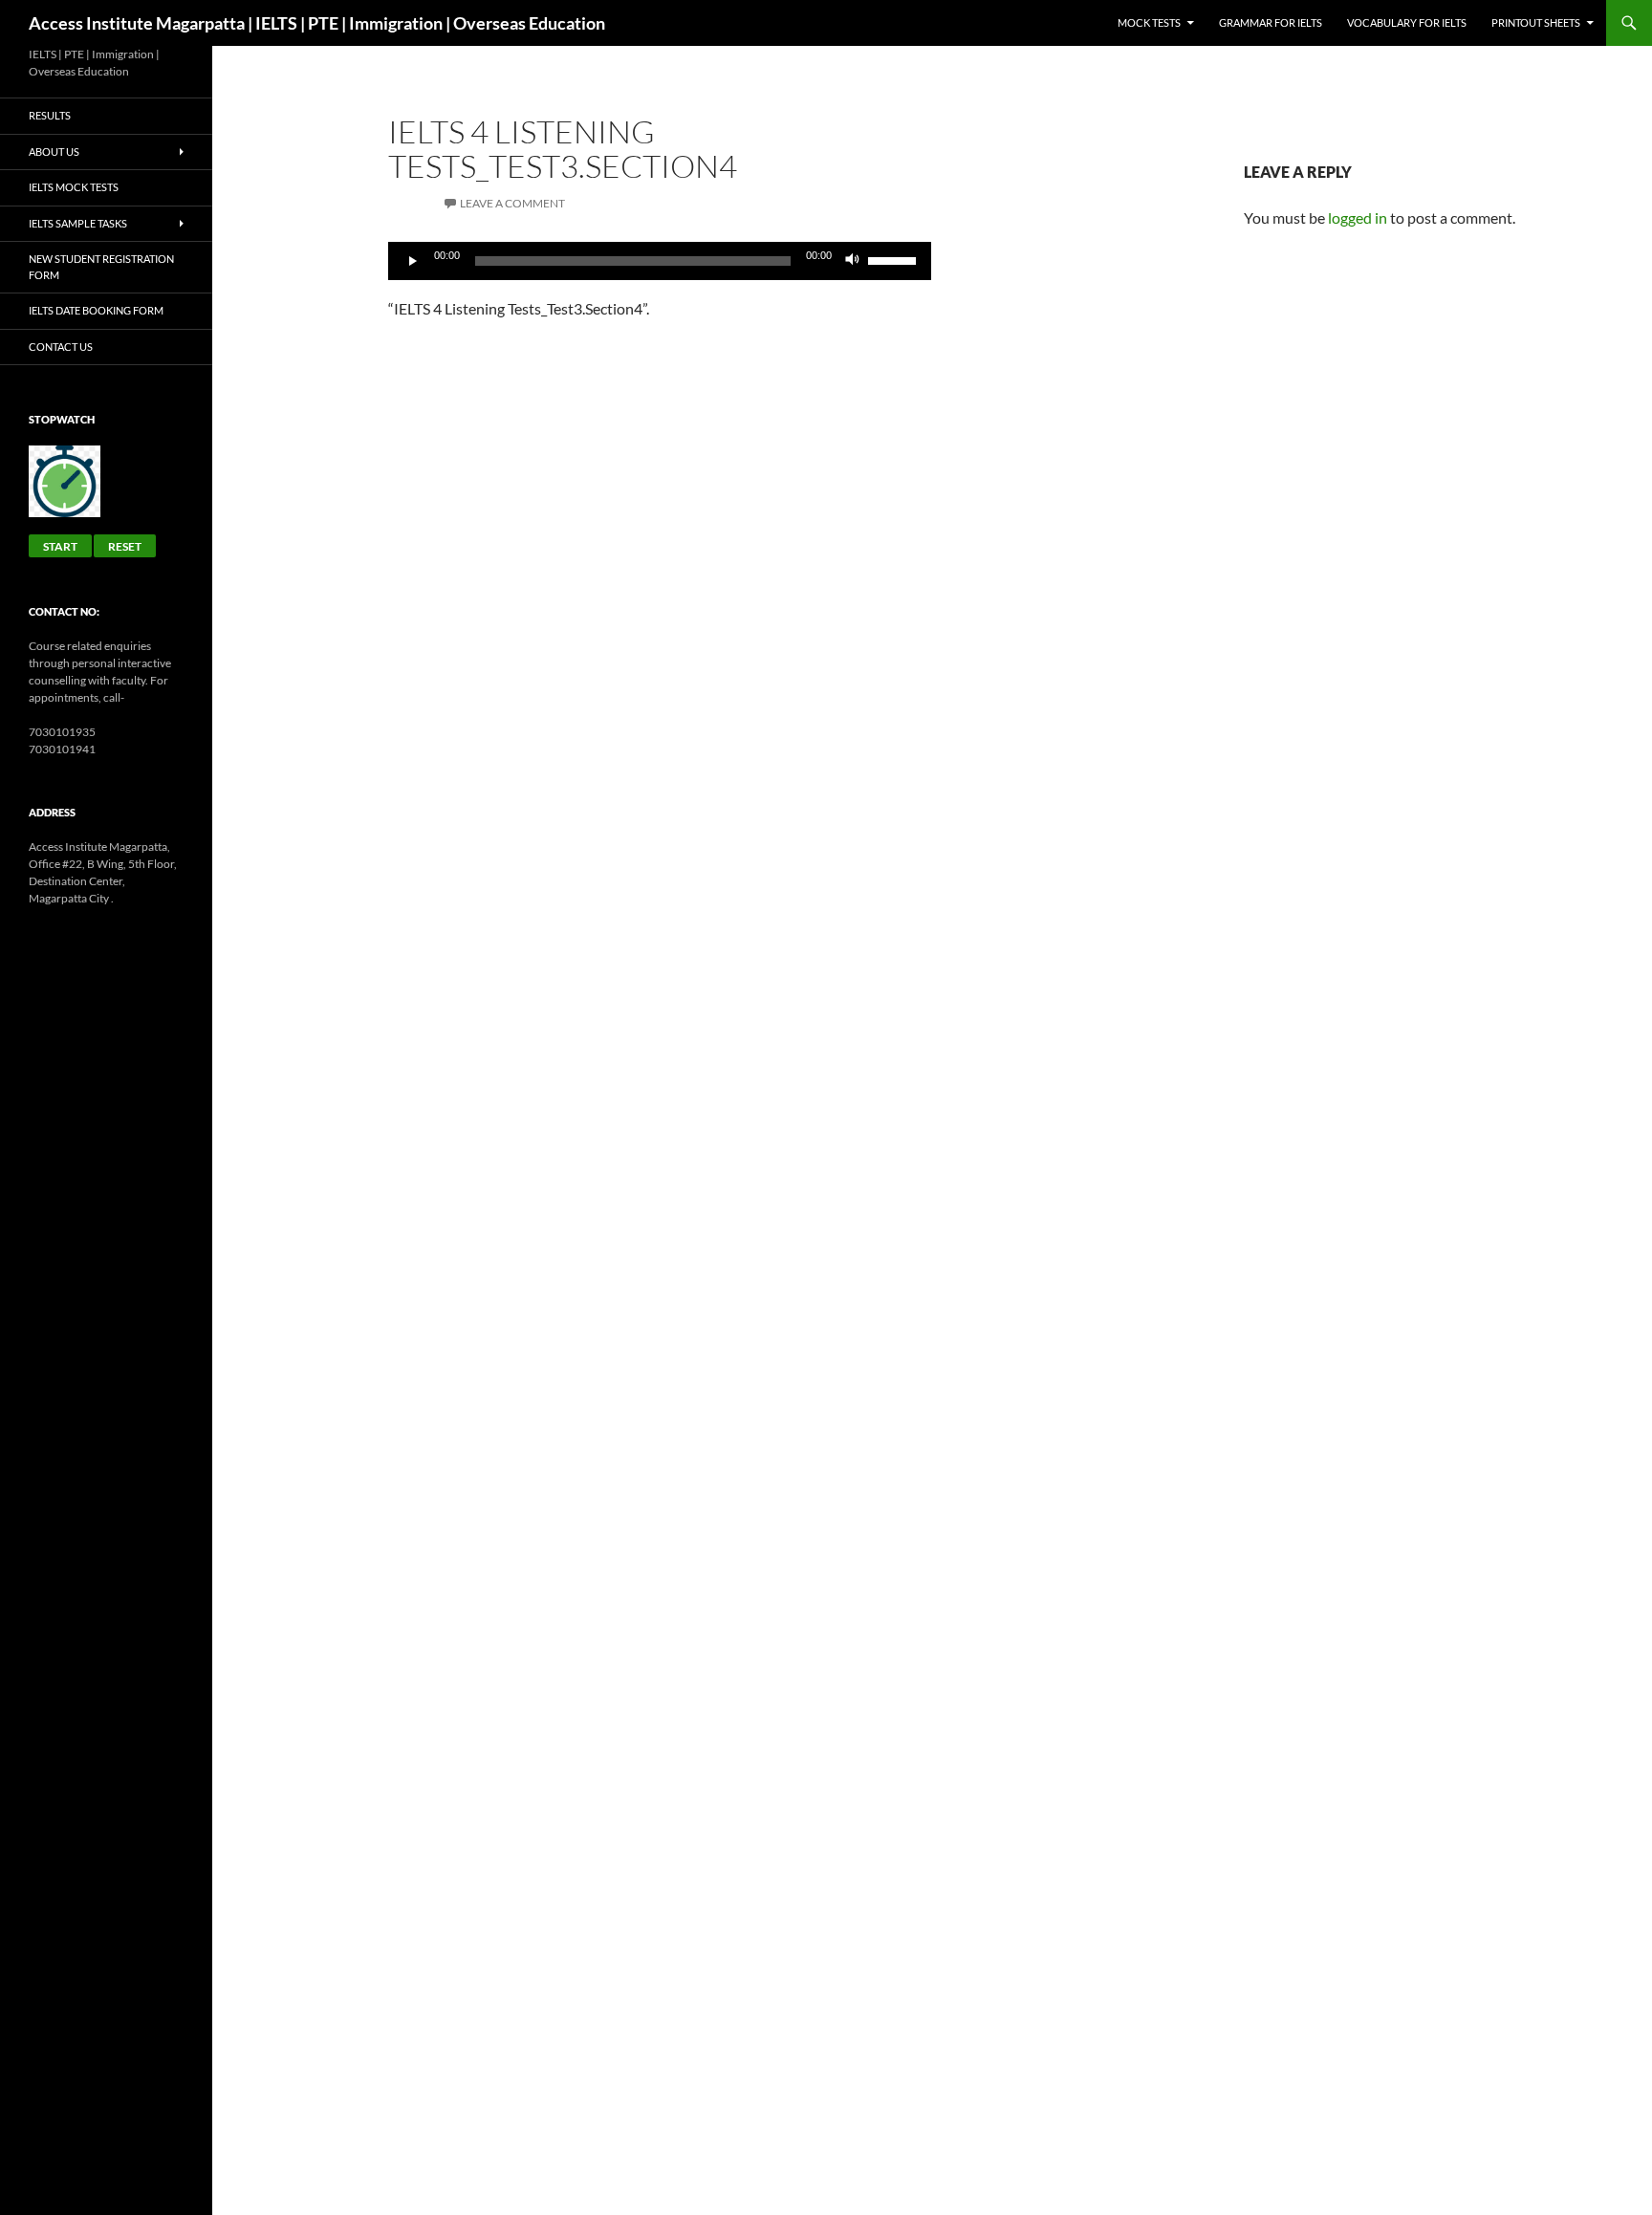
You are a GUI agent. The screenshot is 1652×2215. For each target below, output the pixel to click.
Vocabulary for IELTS (1407, 22)
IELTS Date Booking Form (96, 310)
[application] (660, 261)
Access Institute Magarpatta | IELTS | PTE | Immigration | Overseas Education (317, 23)
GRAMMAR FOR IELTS (1271, 22)
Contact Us (61, 347)
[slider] (895, 259)
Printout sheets (1536, 22)
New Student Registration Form (101, 267)
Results (50, 115)
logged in (1358, 217)
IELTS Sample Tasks (78, 223)
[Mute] (853, 261)
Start (60, 546)
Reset (125, 546)
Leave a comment (512, 203)
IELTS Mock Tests (74, 187)
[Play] (413, 261)
